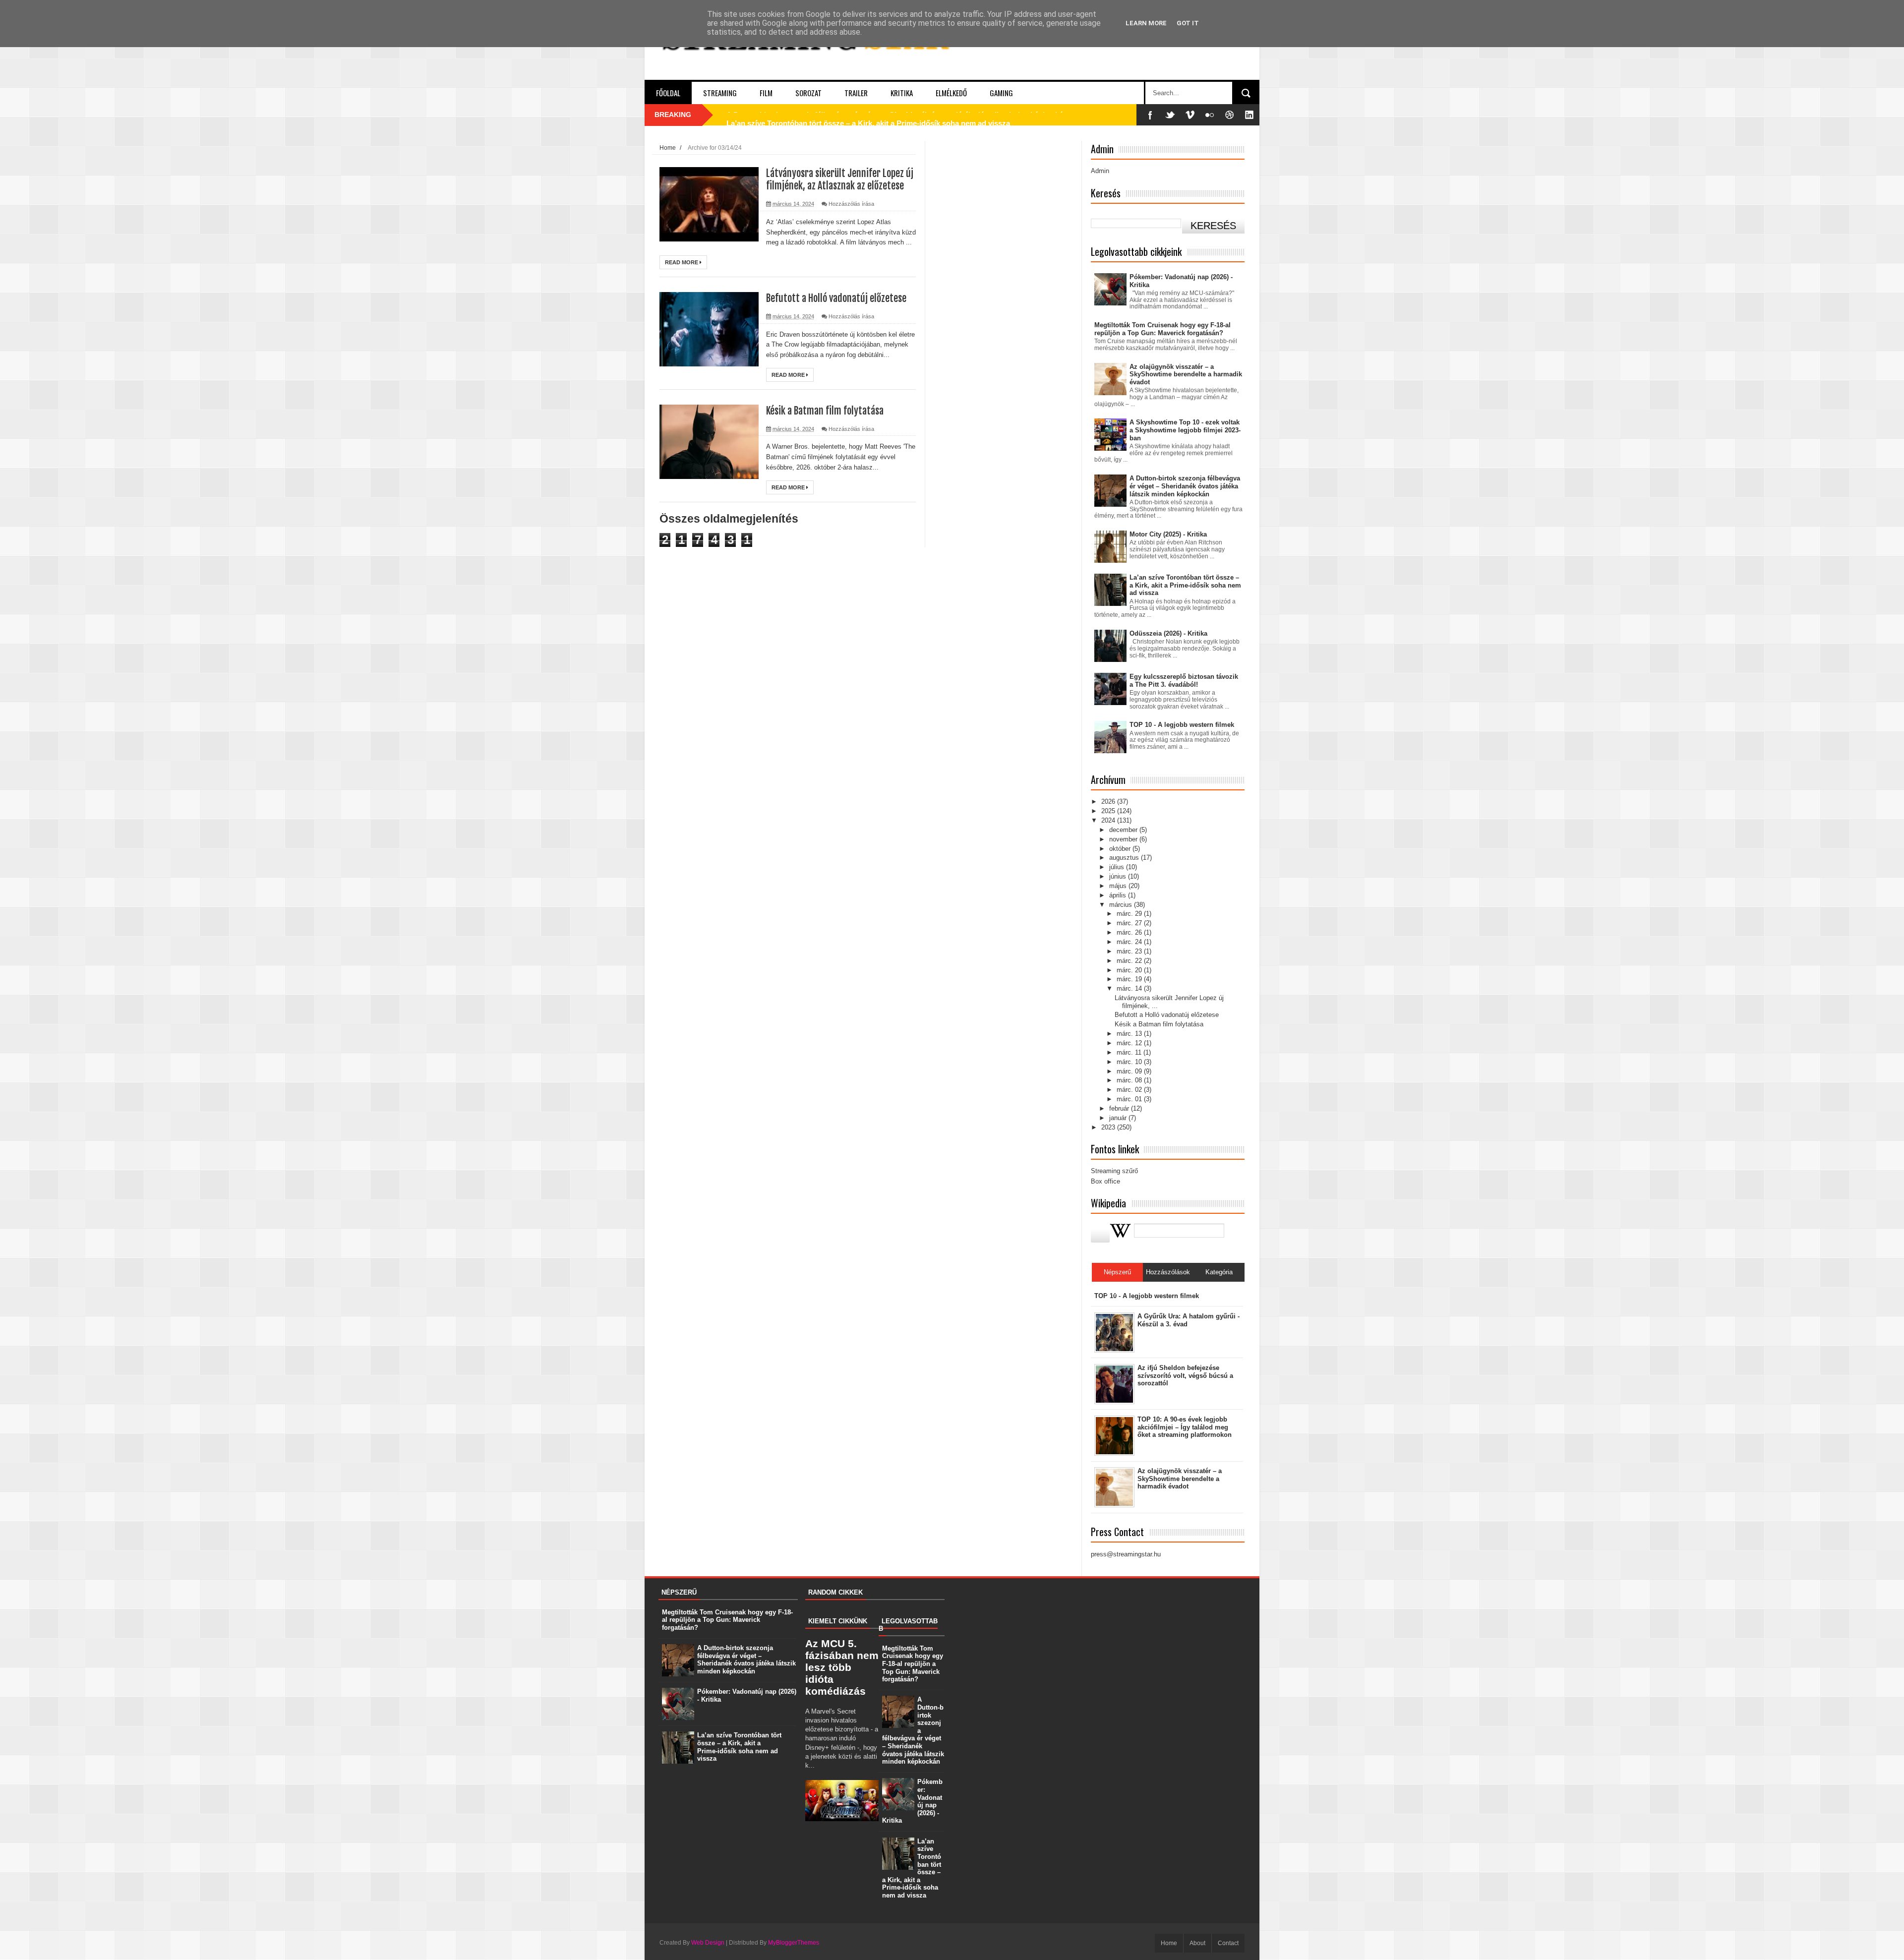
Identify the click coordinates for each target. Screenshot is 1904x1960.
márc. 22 (1130, 961)
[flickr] (1210, 115)
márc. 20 (1130, 970)
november (1124, 839)
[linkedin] (1249, 115)
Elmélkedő (951, 93)
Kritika (902, 93)
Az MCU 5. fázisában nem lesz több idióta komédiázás (842, 1667)
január (1119, 1118)
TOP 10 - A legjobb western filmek (1182, 725)
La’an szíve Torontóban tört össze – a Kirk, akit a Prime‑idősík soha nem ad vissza (868, 115)
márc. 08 (1130, 1080)
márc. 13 (1130, 1034)
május (1119, 886)
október (1121, 849)
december (1124, 830)
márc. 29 (1130, 914)
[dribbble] (1230, 115)
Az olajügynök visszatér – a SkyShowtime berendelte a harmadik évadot (1186, 374)
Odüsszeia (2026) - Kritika (1168, 633)
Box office (1105, 1181)
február (1120, 1108)
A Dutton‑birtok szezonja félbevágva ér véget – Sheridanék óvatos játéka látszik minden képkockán (1185, 486)
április (1119, 895)
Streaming (720, 93)
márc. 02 (1130, 1090)
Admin (1100, 171)
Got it (1188, 23)
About (1197, 1943)
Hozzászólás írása (851, 204)
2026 (1109, 802)
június (1119, 876)
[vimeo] (1190, 115)
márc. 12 (1130, 1043)
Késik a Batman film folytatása (825, 411)
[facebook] (1150, 115)
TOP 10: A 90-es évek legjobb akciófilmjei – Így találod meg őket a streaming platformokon (1185, 1427)
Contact (1228, 1943)
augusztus (1125, 858)
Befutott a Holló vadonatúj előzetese (836, 298)
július (1118, 867)
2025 (1109, 811)
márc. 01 (1130, 1099)
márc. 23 (1130, 951)
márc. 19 (1130, 979)
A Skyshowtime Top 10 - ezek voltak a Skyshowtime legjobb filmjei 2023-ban (1185, 430)
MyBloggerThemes (794, 1943)
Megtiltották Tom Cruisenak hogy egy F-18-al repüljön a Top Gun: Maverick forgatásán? (1162, 329)
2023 (1109, 1127)
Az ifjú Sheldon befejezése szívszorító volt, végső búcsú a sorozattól (1185, 1375)
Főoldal (668, 93)
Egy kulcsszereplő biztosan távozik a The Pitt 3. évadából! (1184, 681)
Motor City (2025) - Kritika (1168, 534)
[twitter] (1170, 115)
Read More (682, 262)
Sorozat (808, 93)
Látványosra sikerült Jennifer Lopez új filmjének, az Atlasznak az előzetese (840, 179)
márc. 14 (1130, 988)
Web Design (708, 1943)
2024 (1109, 820)
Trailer (856, 93)
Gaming (1001, 93)
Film (766, 93)
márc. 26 (1130, 932)
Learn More (1146, 23)
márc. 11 (1130, 1052)
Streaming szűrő (1114, 1171)
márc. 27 (1130, 923)
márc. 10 (1130, 1062)
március (1122, 905)
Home (668, 148)
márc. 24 (1130, 942)
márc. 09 (1130, 1071)
